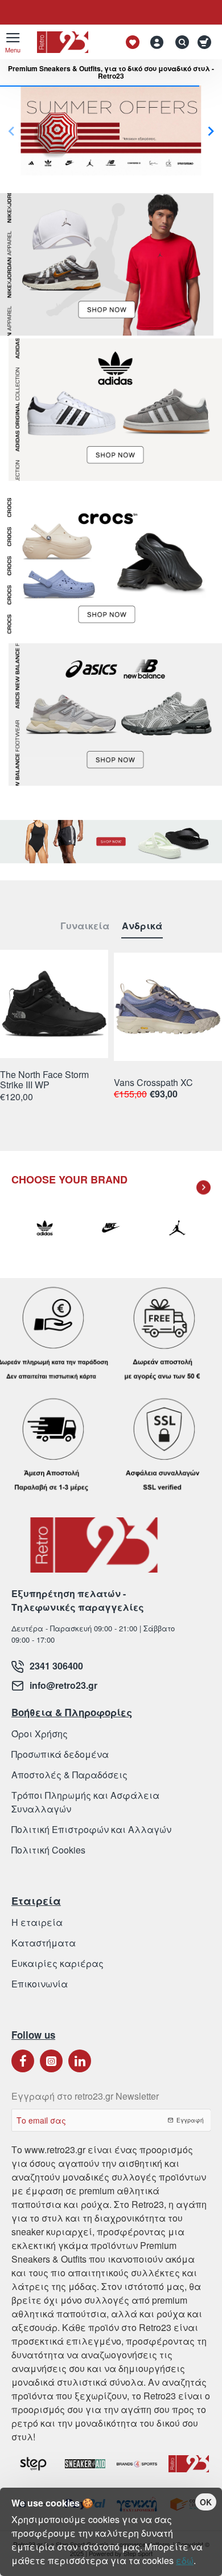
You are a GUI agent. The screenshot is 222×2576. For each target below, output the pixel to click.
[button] (211, 131)
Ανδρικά (142, 926)
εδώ (185, 2560)
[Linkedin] (80, 2061)
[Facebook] (23, 2061)
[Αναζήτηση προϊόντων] (179, 42)
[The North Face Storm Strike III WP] (54, 1004)
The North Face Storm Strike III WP (44, 1080)
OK (206, 2502)
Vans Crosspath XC (153, 1083)
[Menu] (13, 42)
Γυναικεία (85, 926)
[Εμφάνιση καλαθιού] (206, 42)
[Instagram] (51, 2061)
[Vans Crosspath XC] (168, 1007)
